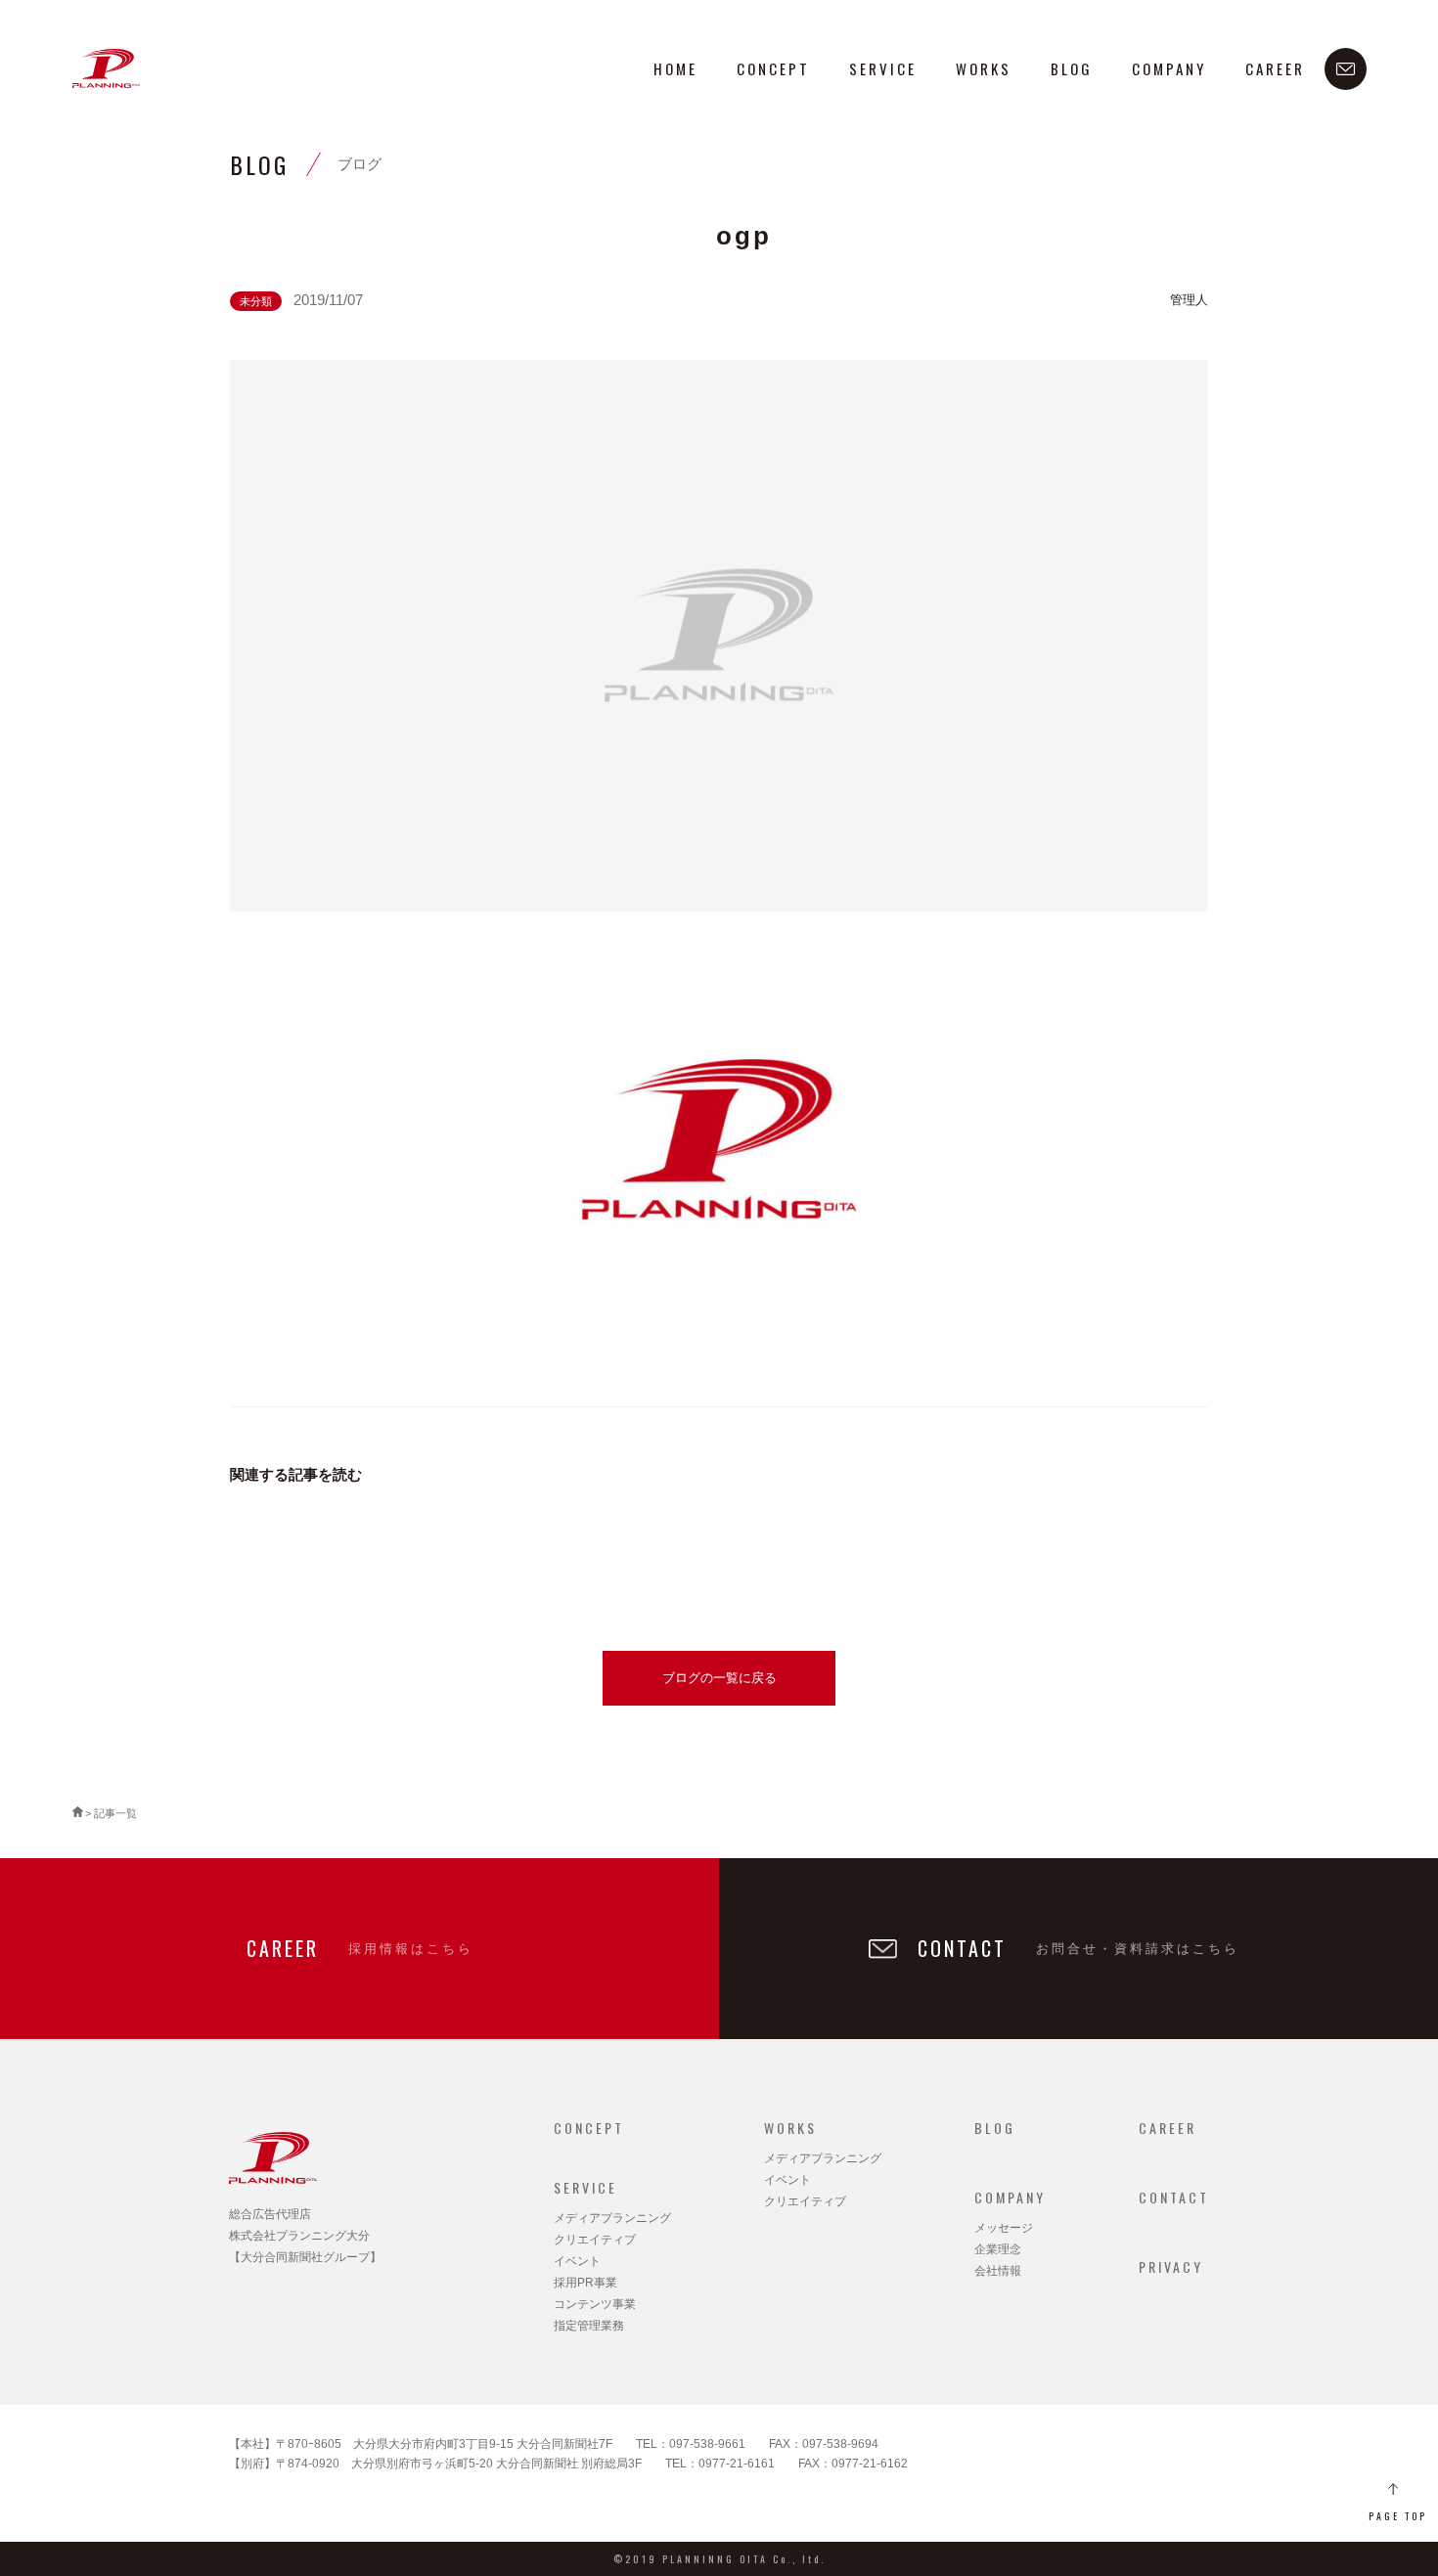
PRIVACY (1171, 2266)
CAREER (1275, 68)
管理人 (1189, 300)
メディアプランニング (612, 2218)
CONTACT (1174, 2197)
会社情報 (998, 2271)
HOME (675, 68)
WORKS (984, 68)
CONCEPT (773, 68)
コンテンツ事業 (595, 2304)
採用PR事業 (585, 2283)
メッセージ (1004, 2228)
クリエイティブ (595, 2240)
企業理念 (998, 2249)
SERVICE (883, 68)
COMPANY (1169, 68)
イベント (577, 2261)
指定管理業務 (589, 2326)
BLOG (1072, 68)
